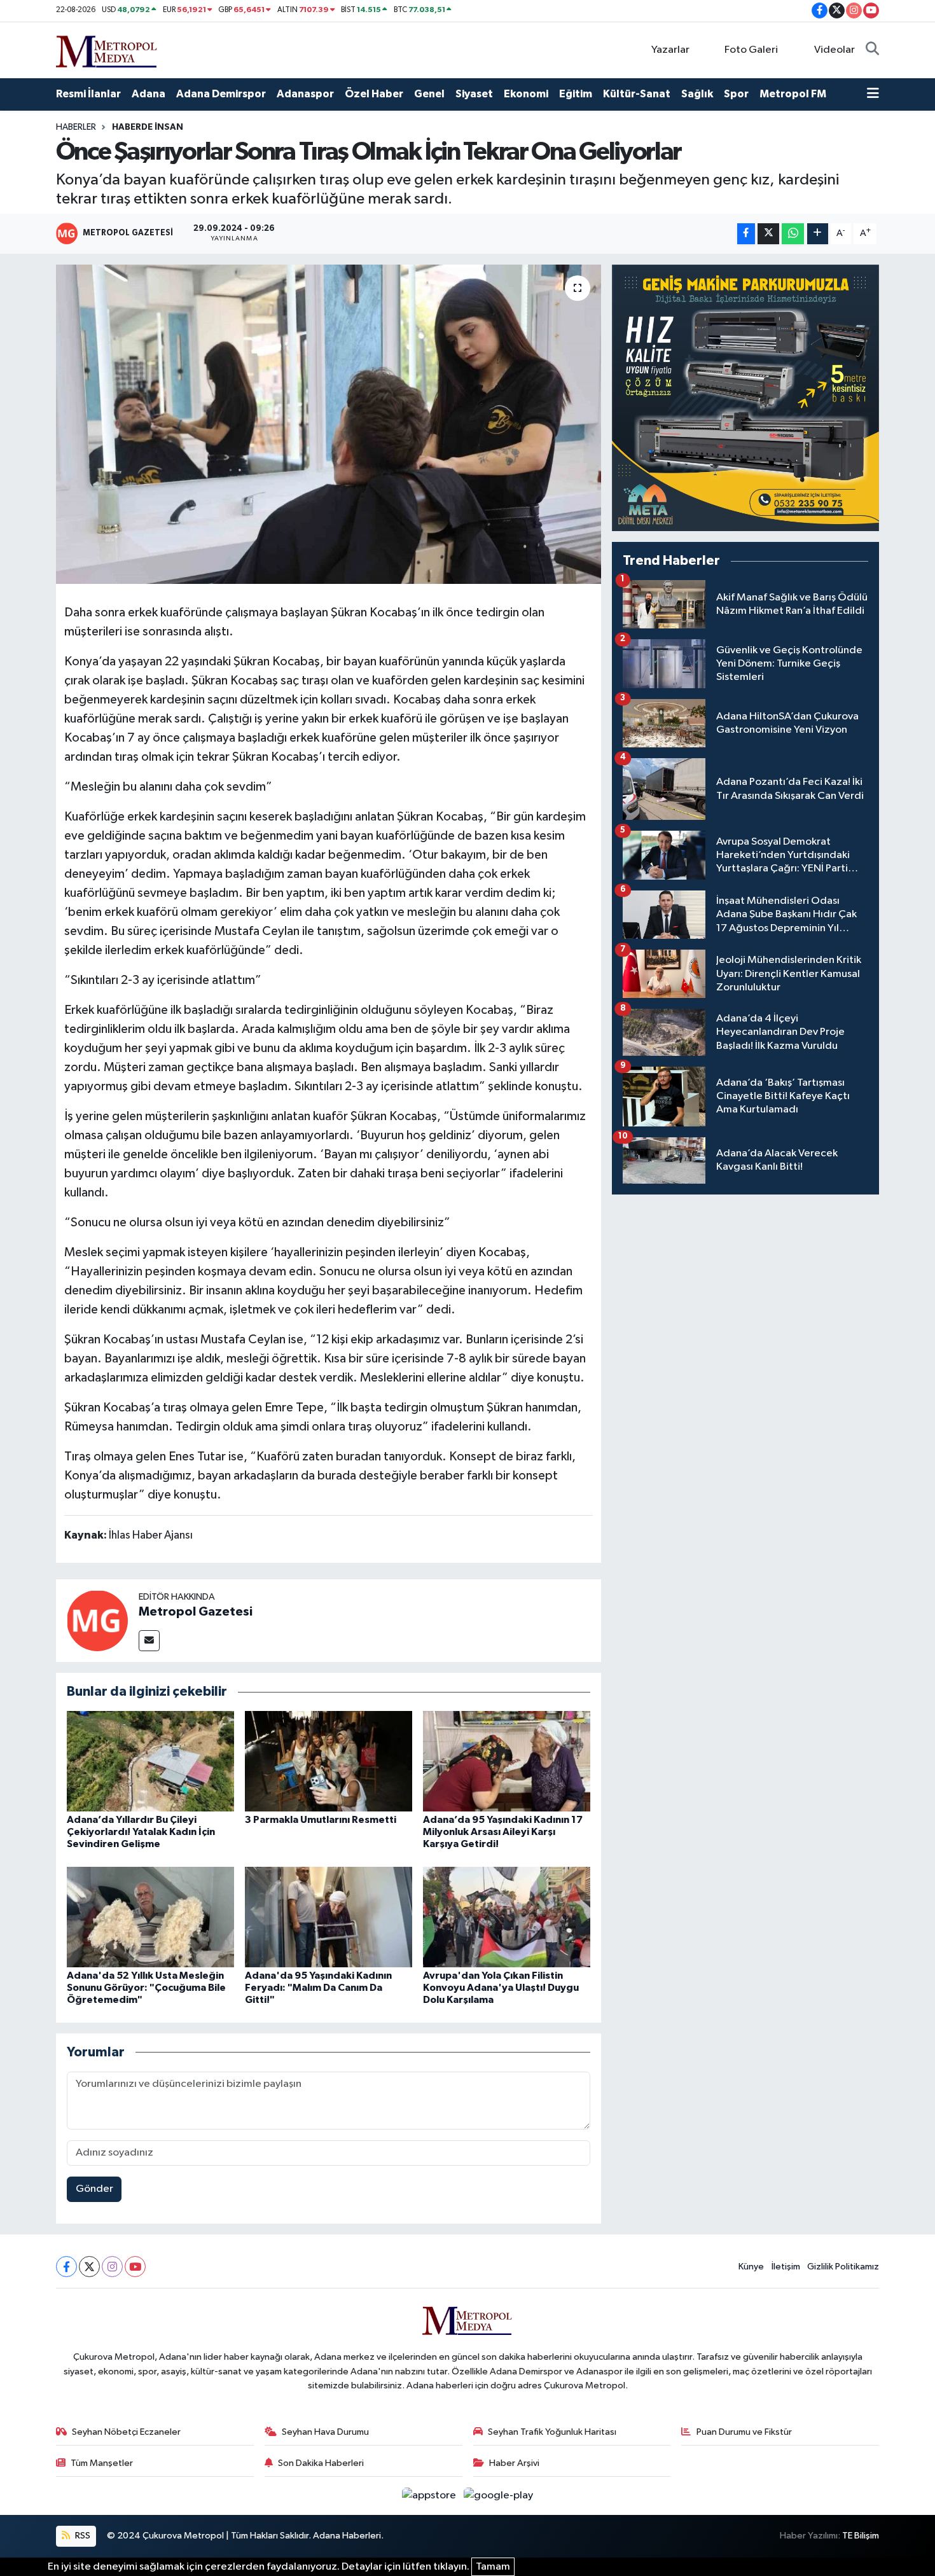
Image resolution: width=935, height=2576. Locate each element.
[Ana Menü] (873, 94)
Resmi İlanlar (88, 94)
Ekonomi (526, 94)
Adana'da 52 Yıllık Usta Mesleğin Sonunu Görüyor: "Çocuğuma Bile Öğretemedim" (146, 1988)
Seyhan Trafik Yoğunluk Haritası (552, 2432)
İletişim (786, 2267)
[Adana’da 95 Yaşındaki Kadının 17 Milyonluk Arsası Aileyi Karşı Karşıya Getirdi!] (507, 1761)
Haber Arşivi (514, 2463)
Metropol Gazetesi (196, 1612)
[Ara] (872, 50)
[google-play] (499, 2496)
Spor (736, 94)
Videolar (835, 50)
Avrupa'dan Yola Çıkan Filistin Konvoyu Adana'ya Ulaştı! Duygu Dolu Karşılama (501, 1988)
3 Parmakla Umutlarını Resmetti (321, 1820)
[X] (89, 2267)
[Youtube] (135, 2267)
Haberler (76, 127)
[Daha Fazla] (818, 234)
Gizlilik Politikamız (843, 2267)
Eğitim (576, 94)
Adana (149, 94)
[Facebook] (66, 2267)
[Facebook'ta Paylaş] (746, 234)
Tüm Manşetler (102, 2463)
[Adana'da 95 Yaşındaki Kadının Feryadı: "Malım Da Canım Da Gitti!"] (329, 1917)
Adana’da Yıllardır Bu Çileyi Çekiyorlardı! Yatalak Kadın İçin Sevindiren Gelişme (141, 1832)
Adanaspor (305, 94)
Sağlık (697, 94)
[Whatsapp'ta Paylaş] (793, 234)
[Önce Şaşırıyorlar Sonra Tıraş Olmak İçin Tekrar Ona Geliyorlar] (329, 424)
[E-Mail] (149, 1641)
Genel (429, 94)
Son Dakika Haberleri (321, 2463)
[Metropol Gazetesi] (97, 1620)
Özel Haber (374, 94)
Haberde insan (148, 127)
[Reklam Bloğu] (745, 398)
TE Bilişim (861, 2536)
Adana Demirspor (221, 94)
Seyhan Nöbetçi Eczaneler (126, 2432)
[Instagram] (112, 2267)
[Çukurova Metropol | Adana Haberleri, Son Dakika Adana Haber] (107, 49)
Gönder (94, 2189)
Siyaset (474, 94)
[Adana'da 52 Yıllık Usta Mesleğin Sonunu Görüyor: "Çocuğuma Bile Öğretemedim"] (150, 1917)
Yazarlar (670, 50)
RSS (82, 2536)
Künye (751, 2267)
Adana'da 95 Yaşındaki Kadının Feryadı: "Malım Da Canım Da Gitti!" (318, 1988)
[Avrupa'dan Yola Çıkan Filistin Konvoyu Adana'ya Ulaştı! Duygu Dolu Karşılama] (507, 1917)
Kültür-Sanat (637, 94)
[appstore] (430, 2496)
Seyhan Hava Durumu (325, 2432)
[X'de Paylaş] (768, 234)
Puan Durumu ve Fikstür (744, 2432)
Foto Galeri (751, 50)
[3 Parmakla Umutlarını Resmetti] (329, 1761)
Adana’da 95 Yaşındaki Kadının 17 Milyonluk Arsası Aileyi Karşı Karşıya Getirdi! (503, 1832)
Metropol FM (793, 94)
